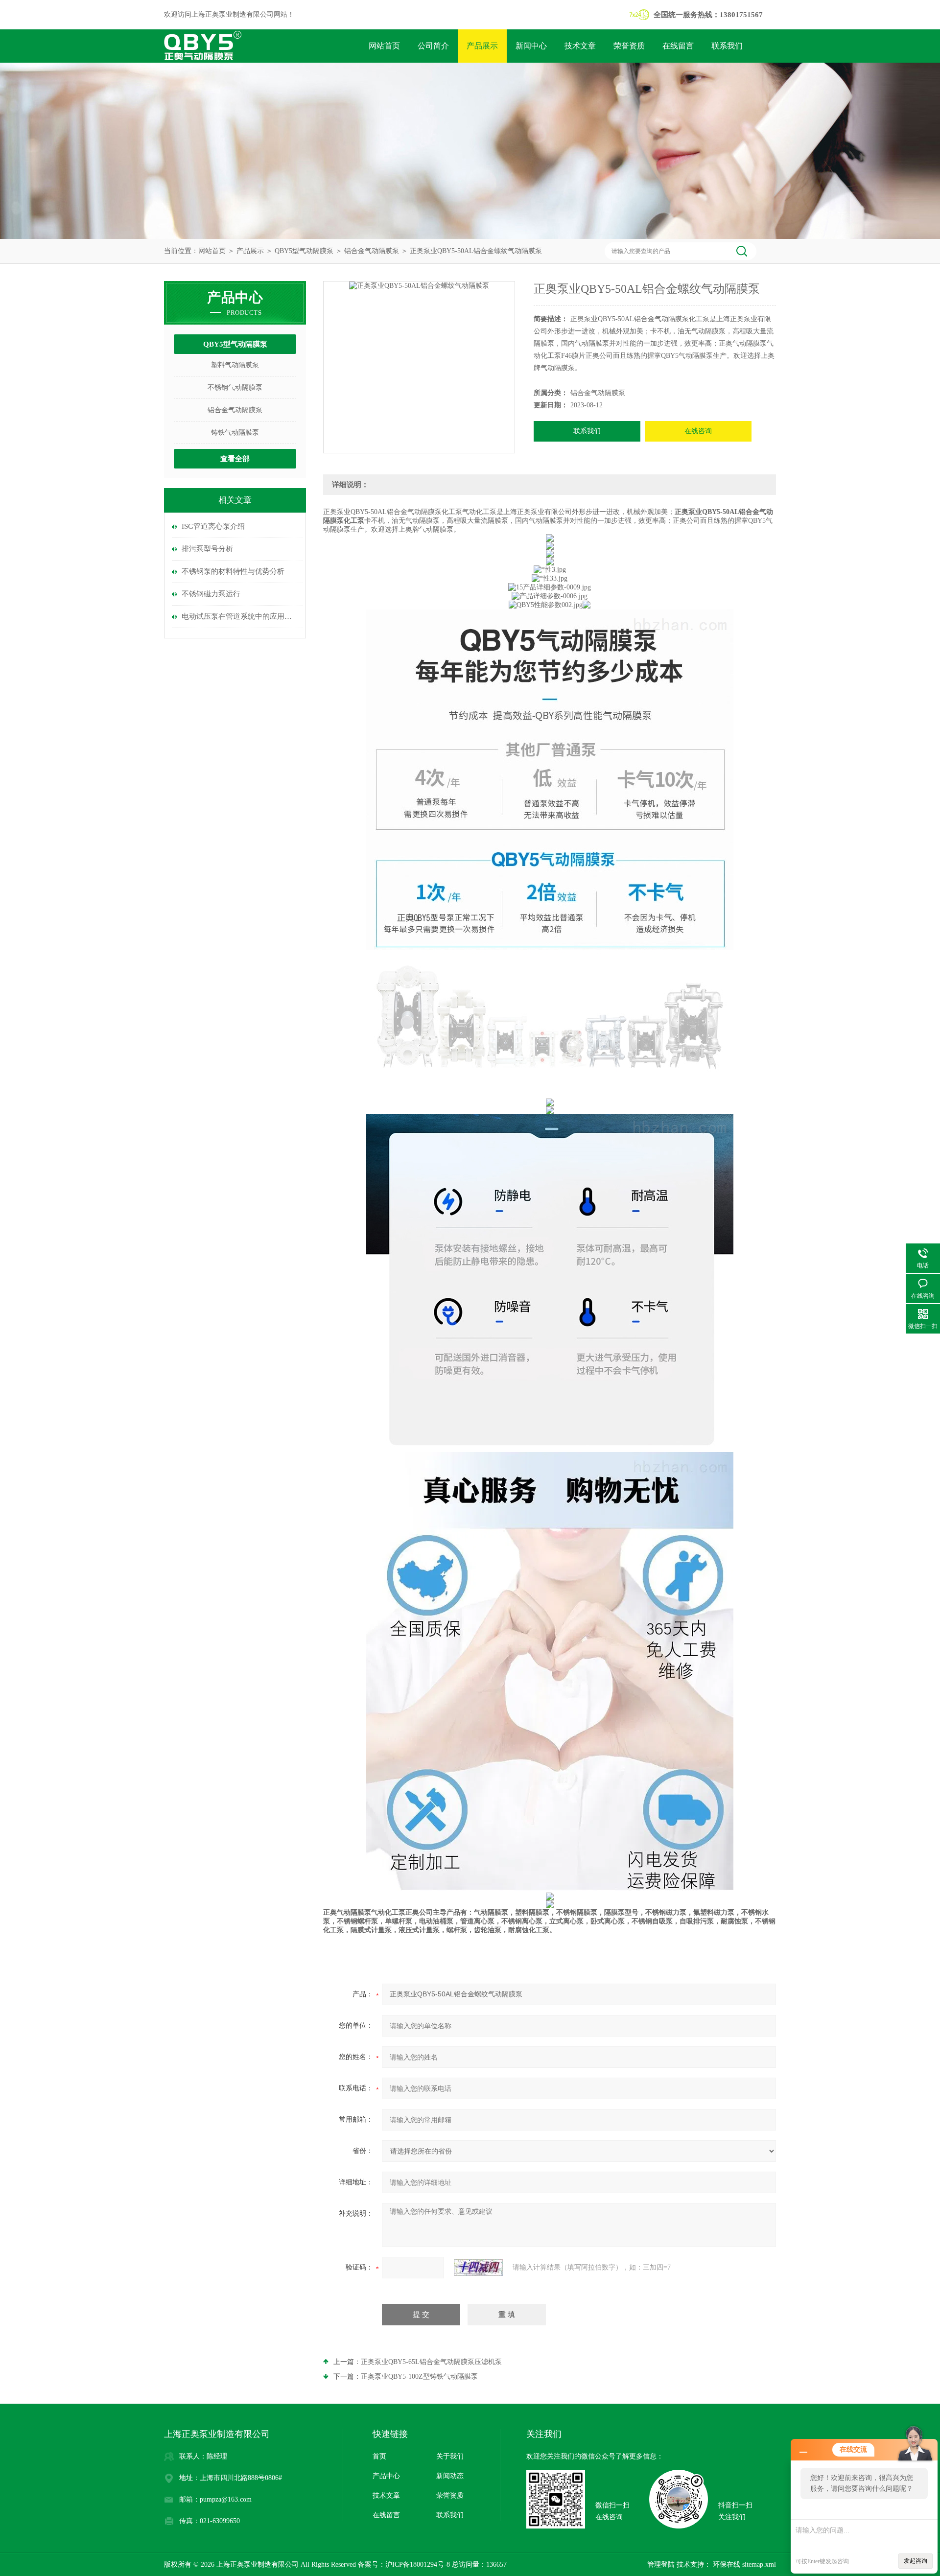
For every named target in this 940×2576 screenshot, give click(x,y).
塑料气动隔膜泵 (235, 365)
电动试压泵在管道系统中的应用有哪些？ (240, 616)
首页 (379, 2456)
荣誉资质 (629, 46)
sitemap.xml (759, 2564)
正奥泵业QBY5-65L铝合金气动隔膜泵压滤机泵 (431, 2362)
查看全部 (235, 459)
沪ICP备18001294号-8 (418, 2564)
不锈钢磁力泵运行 (211, 594)
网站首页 (384, 46)
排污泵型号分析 (207, 549)
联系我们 (727, 46)
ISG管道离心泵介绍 (213, 526)
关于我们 (450, 2456)
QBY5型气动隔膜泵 (304, 251)
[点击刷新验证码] (478, 2268)
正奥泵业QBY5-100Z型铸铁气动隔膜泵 (419, 2377)
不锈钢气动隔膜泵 (235, 387)
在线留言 (678, 46)
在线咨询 (698, 431)
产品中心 (386, 2476)
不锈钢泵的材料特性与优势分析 (233, 571)
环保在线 (726, 2564)
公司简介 (433, 46)
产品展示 (482, 46)
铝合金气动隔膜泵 (372, 251)
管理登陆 (661, 2564)
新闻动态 (450, 2476)
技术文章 (580, 46)
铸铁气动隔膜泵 (235, 433)
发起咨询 (916, 2561)
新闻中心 (531, 46)
